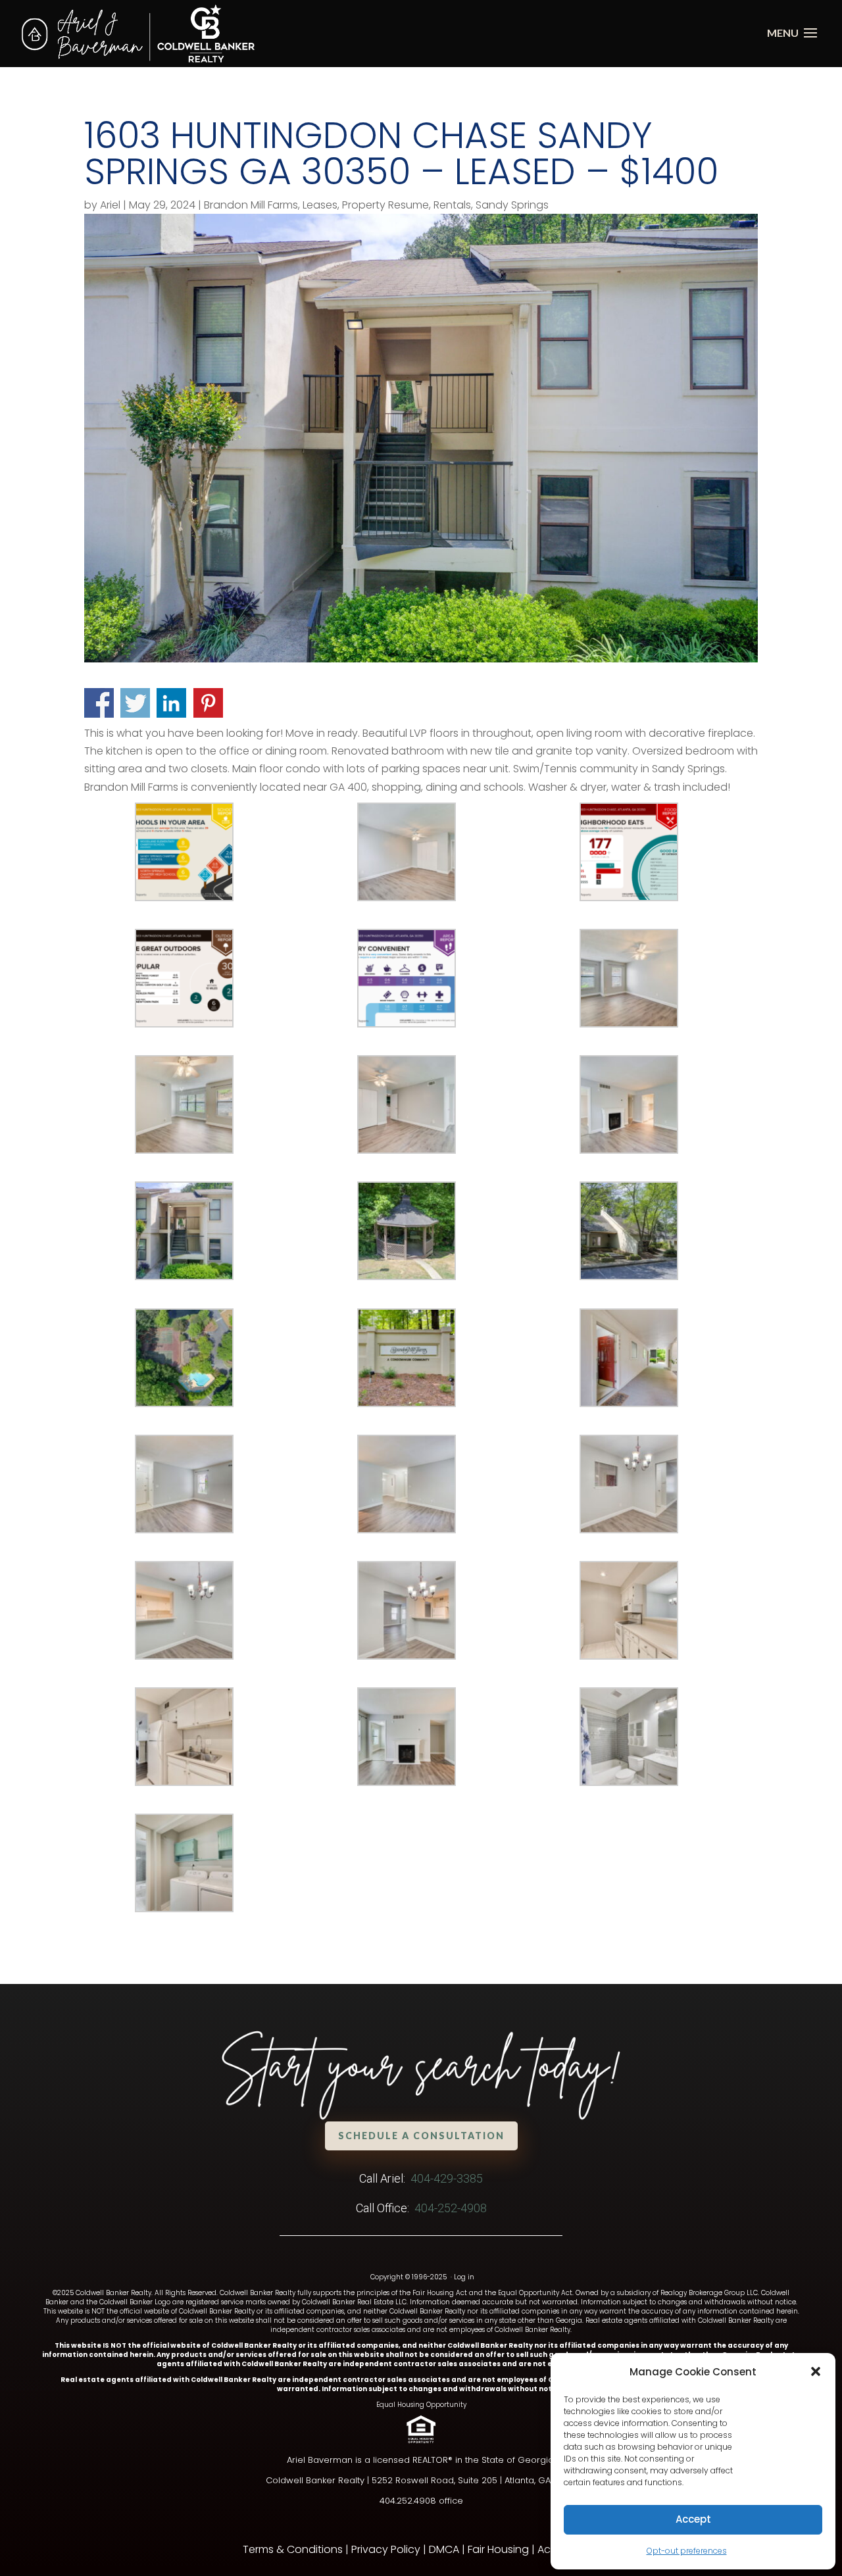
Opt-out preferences (687, 2551)
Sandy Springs (512, 205)
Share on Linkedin (171, 703)
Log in (464, 2277)
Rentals (452, 205)
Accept (693, 2519)
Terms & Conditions (293, 2549)
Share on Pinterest (208, 703)
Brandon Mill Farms (251, 205)
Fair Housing (498, 2549)
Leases (320, 205)
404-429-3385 (447, 2178)
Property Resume (385, 205)
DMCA (444, 2549)
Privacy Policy (386, 2549)
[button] (816, 2371)
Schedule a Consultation (421, 2136)
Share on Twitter (135, 703)
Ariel (110, 205)
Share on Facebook (99, 703)
